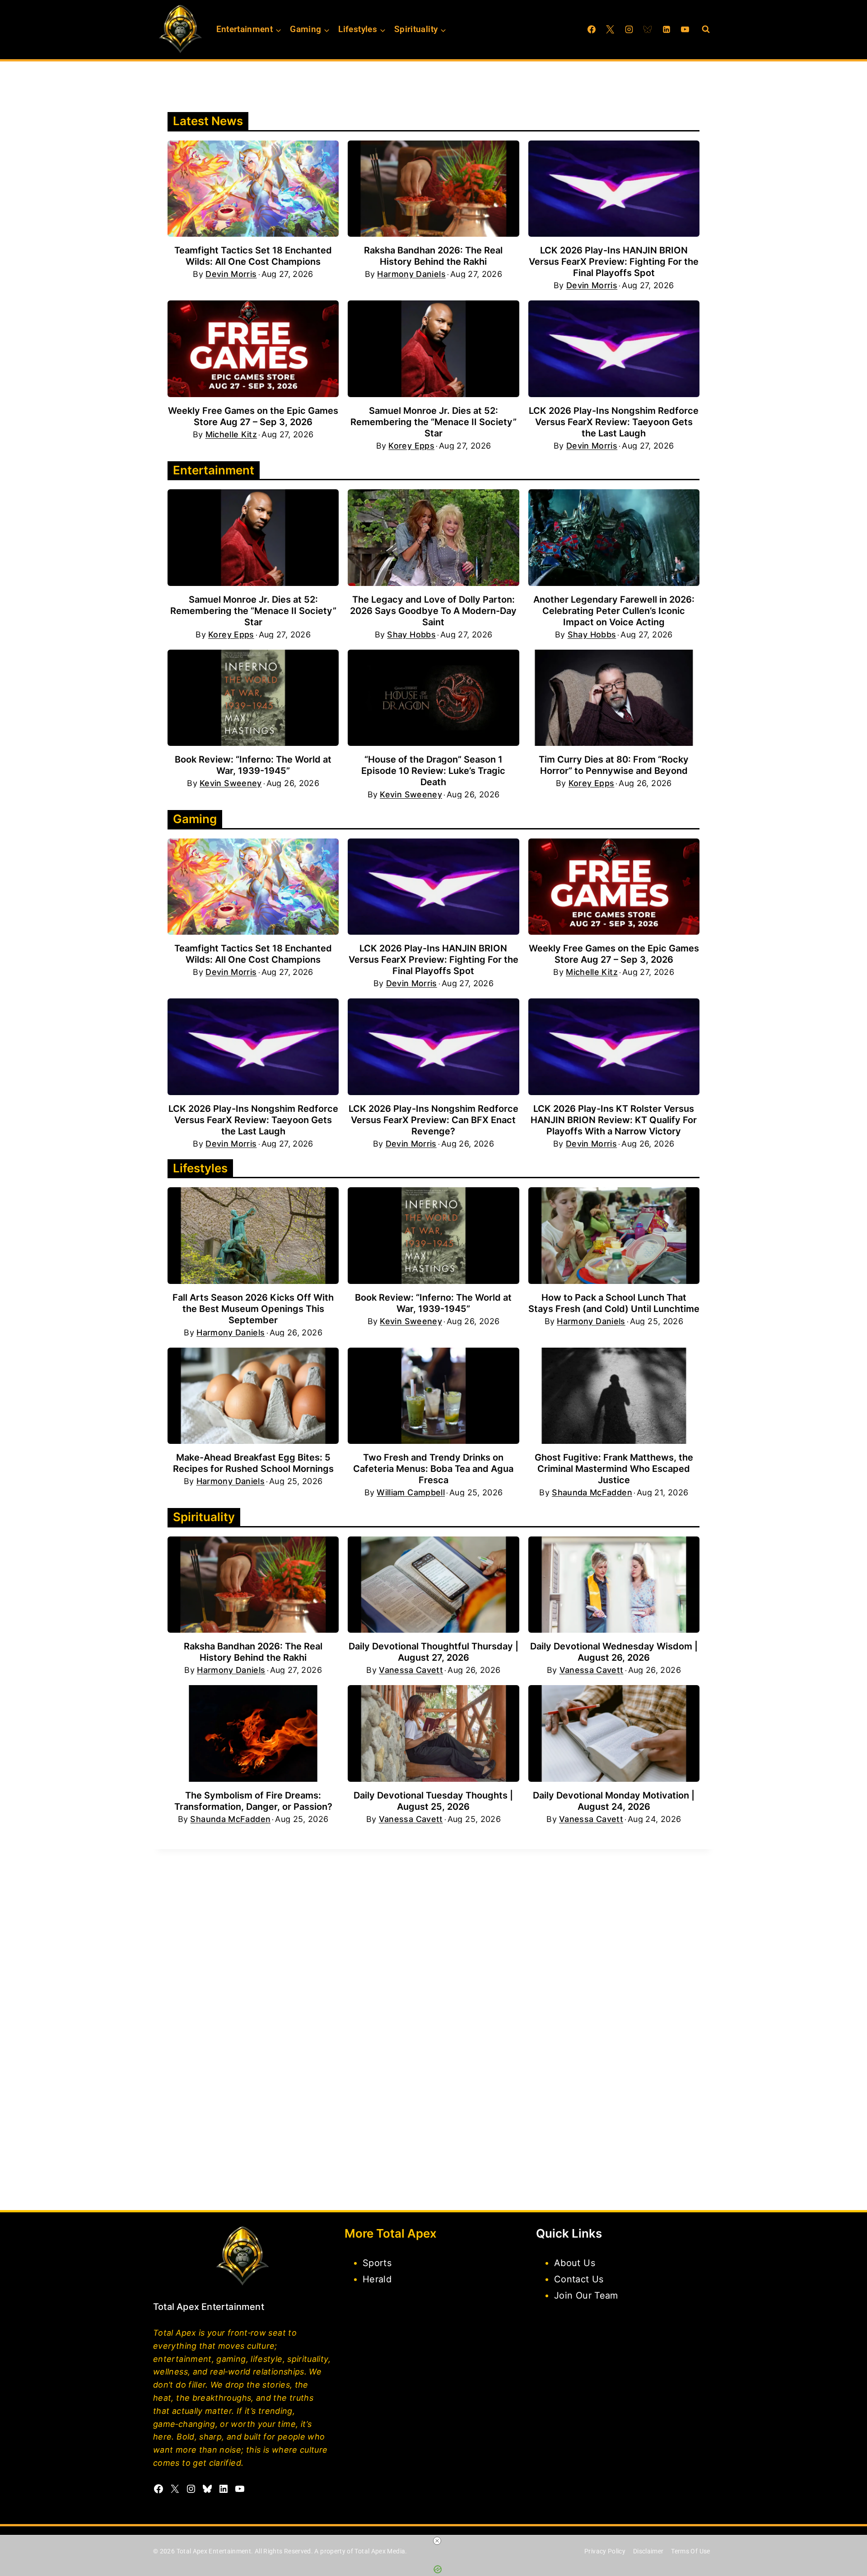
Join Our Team (586, 2295)
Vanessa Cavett (411, 1670)
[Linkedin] (667, 29)
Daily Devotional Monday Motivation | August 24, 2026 (614, 1801)
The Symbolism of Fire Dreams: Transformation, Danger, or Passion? (253, 1801)
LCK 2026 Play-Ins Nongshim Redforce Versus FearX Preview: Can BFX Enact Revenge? (433, 1120)
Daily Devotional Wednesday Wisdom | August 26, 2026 (614, 1652)
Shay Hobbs (411, 635)
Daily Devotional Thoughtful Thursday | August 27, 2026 (433, 1652)
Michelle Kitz (231, 435)
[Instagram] (629, 29)
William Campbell (411, 1493)
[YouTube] (685, 29)
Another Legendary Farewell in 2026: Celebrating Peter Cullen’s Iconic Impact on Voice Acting (614, 611)
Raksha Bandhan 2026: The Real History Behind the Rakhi (433, 256)
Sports (377, 2263)
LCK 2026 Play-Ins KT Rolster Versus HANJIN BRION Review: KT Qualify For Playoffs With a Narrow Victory (614, 1120)
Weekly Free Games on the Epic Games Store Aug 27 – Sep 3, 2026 (253, 416)
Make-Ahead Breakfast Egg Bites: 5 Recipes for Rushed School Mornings (253, 1463)
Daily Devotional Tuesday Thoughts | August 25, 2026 (433, 1801)
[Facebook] (592, 29)
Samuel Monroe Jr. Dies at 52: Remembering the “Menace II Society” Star (433, 422)
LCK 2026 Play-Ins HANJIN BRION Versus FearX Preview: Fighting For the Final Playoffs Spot (614, 262)
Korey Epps (411, 446)
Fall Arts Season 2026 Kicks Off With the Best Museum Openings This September (253, 1309)
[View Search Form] (706, 29)
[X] (610, 29)
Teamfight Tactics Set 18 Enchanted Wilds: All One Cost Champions (253, 256)
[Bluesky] (648, 29)
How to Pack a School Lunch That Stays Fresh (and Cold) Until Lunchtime (614, 1303)
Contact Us (579, 2279)
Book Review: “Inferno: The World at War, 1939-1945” (253, 765)
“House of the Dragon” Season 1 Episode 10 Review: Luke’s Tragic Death (433, 771)
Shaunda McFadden (592, 1493)
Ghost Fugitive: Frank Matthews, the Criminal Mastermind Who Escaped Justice (614, 1469)
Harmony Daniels (411, 274)
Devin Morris (231, 274)
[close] (437, 2541)
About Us (575, 2263)
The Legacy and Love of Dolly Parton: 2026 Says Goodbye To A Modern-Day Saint (433, 611)
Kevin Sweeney (231, 783)
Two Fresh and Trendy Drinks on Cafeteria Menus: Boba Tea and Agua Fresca (433, 1469)
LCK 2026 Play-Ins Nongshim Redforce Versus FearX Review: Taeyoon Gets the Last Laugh (614, 422)
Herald (377, 2279)
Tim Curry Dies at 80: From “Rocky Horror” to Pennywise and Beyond (614, 765)
